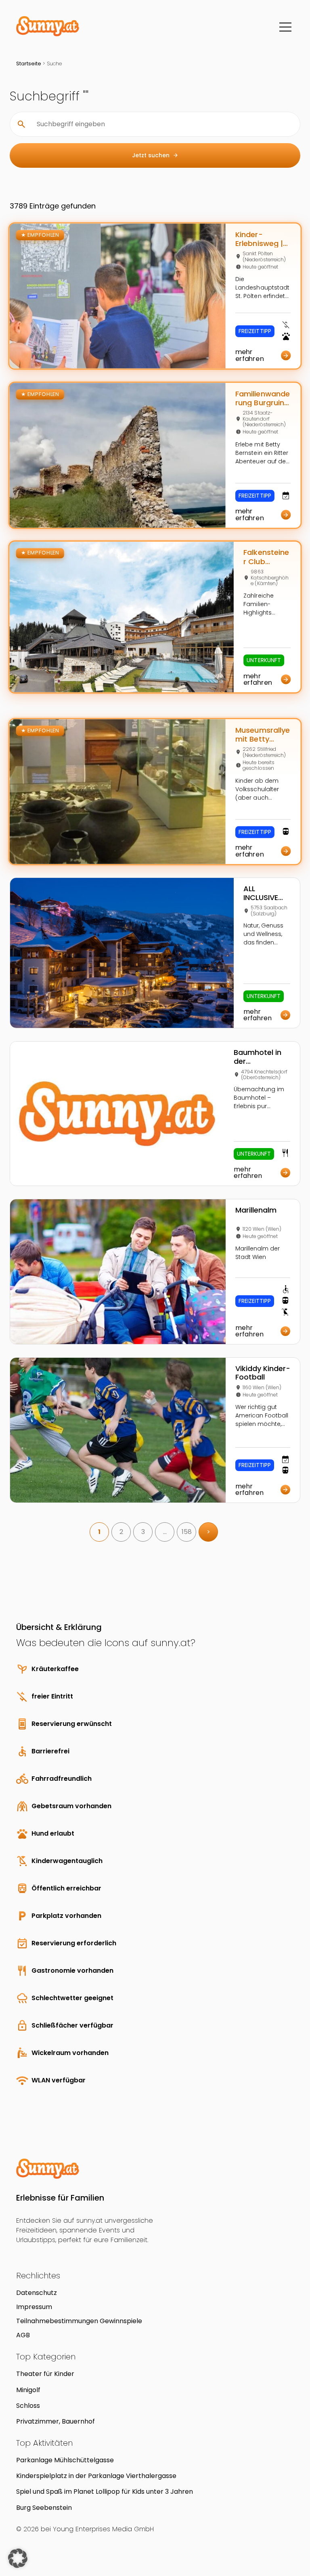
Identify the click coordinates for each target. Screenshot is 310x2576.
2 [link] (121, 1532)
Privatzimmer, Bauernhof (56, 2421)
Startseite (29, 64)
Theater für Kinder (45, 2374)
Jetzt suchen (155, 155)
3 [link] (143, 1532)
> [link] (208, 1532)
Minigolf (28, 2390)
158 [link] (187, 1532)
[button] (18, 2558)
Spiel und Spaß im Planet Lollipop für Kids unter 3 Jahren (105, 2492)
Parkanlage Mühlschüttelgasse (65, 2460)
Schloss (28, 2406)
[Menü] (285, 27)
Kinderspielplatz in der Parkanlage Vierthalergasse (96, 2476)
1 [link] (99, 1532)
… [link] (165, 1532)
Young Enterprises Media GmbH (103, 2529)
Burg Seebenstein (44, 2508)
